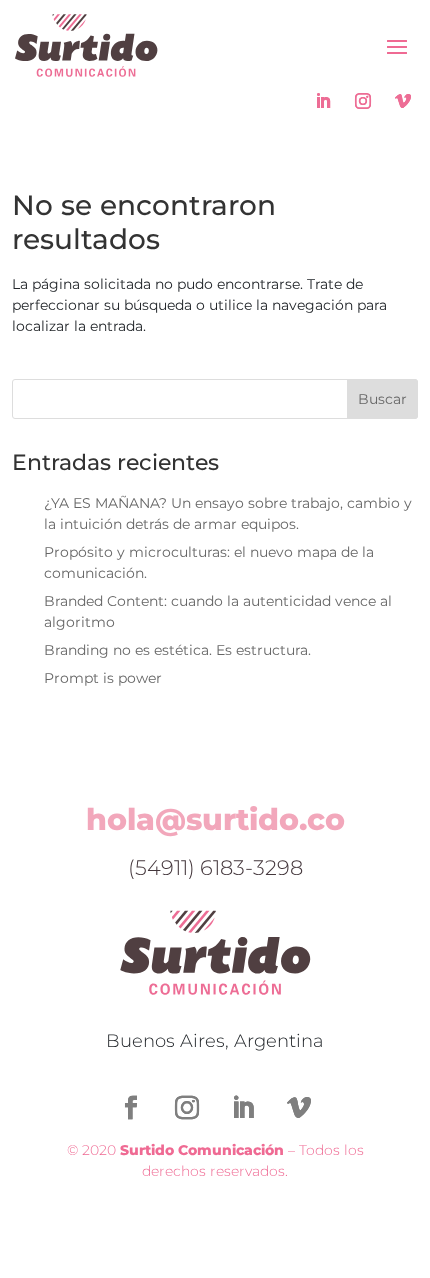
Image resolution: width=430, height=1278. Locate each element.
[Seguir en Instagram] (363, 101)
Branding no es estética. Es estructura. (177, 650)
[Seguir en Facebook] (131, 1108)
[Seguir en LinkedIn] (323, 101)
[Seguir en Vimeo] (403, 101)
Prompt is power (103, 678)
